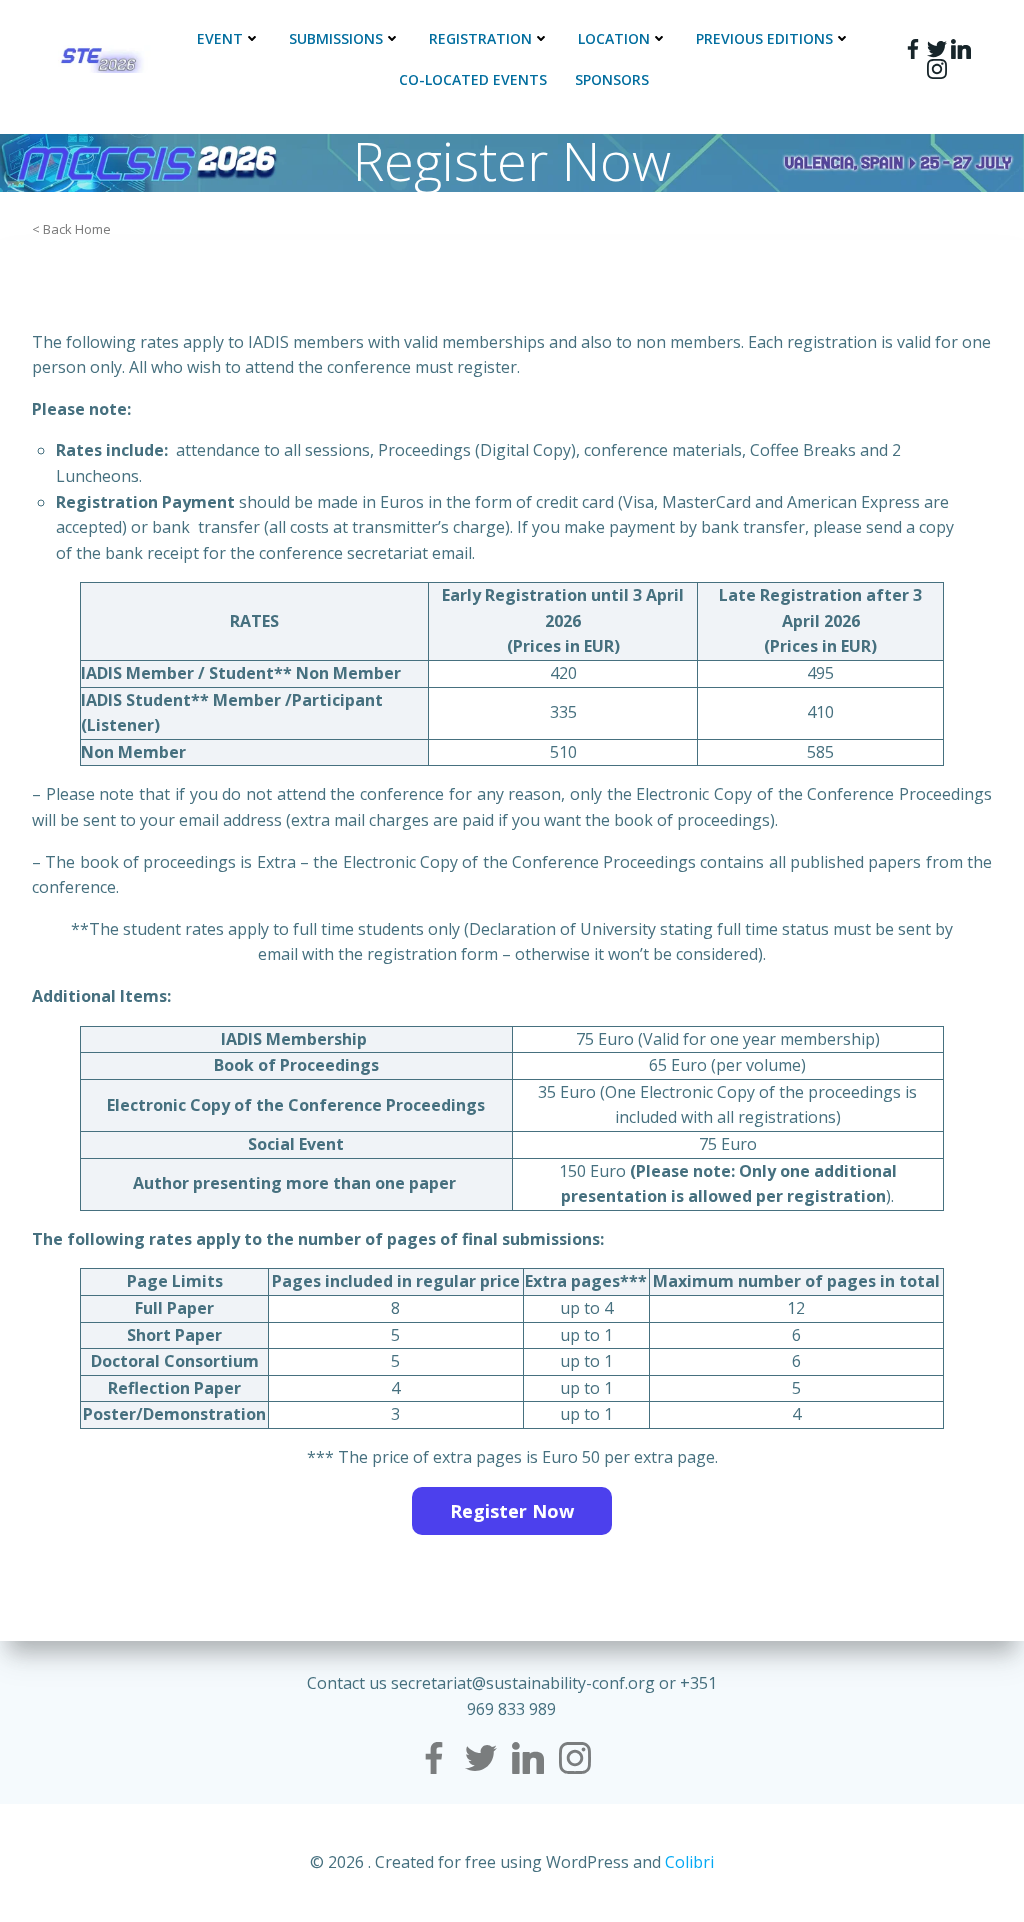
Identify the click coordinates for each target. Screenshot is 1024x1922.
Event (220, 38)
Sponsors (612, 79)
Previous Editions (764, 38)
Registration (480, 38)
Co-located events (473, 79)
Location (614, 38)
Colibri (689, 1862)
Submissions (336, 38)
